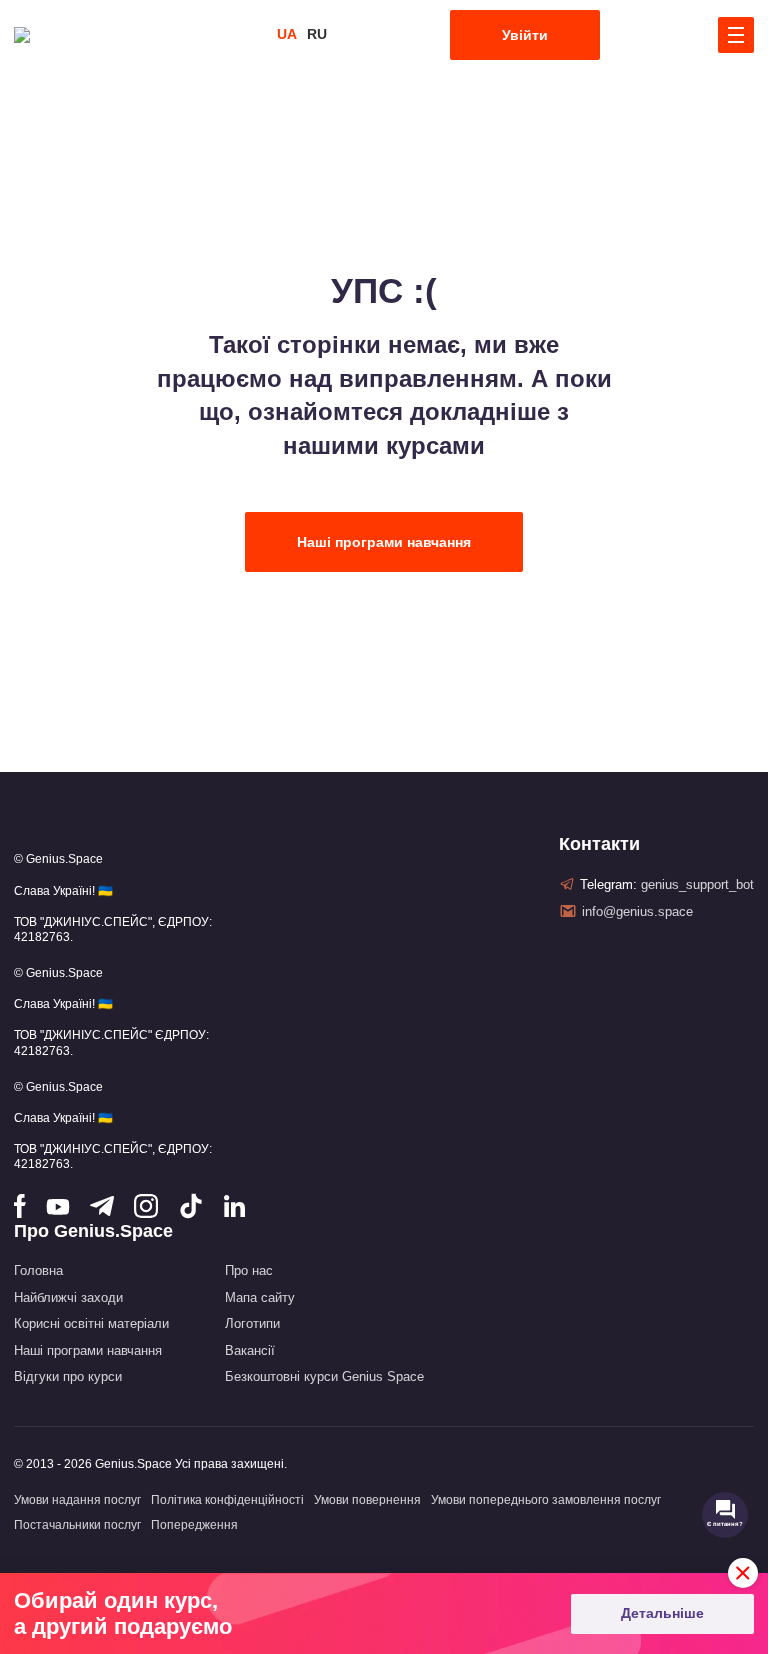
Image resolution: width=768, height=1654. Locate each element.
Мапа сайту (260, 1297)
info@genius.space (637, 911)
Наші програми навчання (384, 542)
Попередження (194, 1525)
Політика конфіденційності (227, 1500)
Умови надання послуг (77, 1500)
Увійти (525, 35)
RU (317, 34)
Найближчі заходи (68, 1297)
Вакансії (250, 1350)
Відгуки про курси (68, 1376)
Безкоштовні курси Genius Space (324, 1376)
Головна (38, 1270)
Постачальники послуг (77, 1525)
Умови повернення (367, 1500)
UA (287, 34)
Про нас (249, 1270)
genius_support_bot (697, 884)
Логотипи (252, 1323)
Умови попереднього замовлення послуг (546, 1500)
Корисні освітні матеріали (91, 1323)
